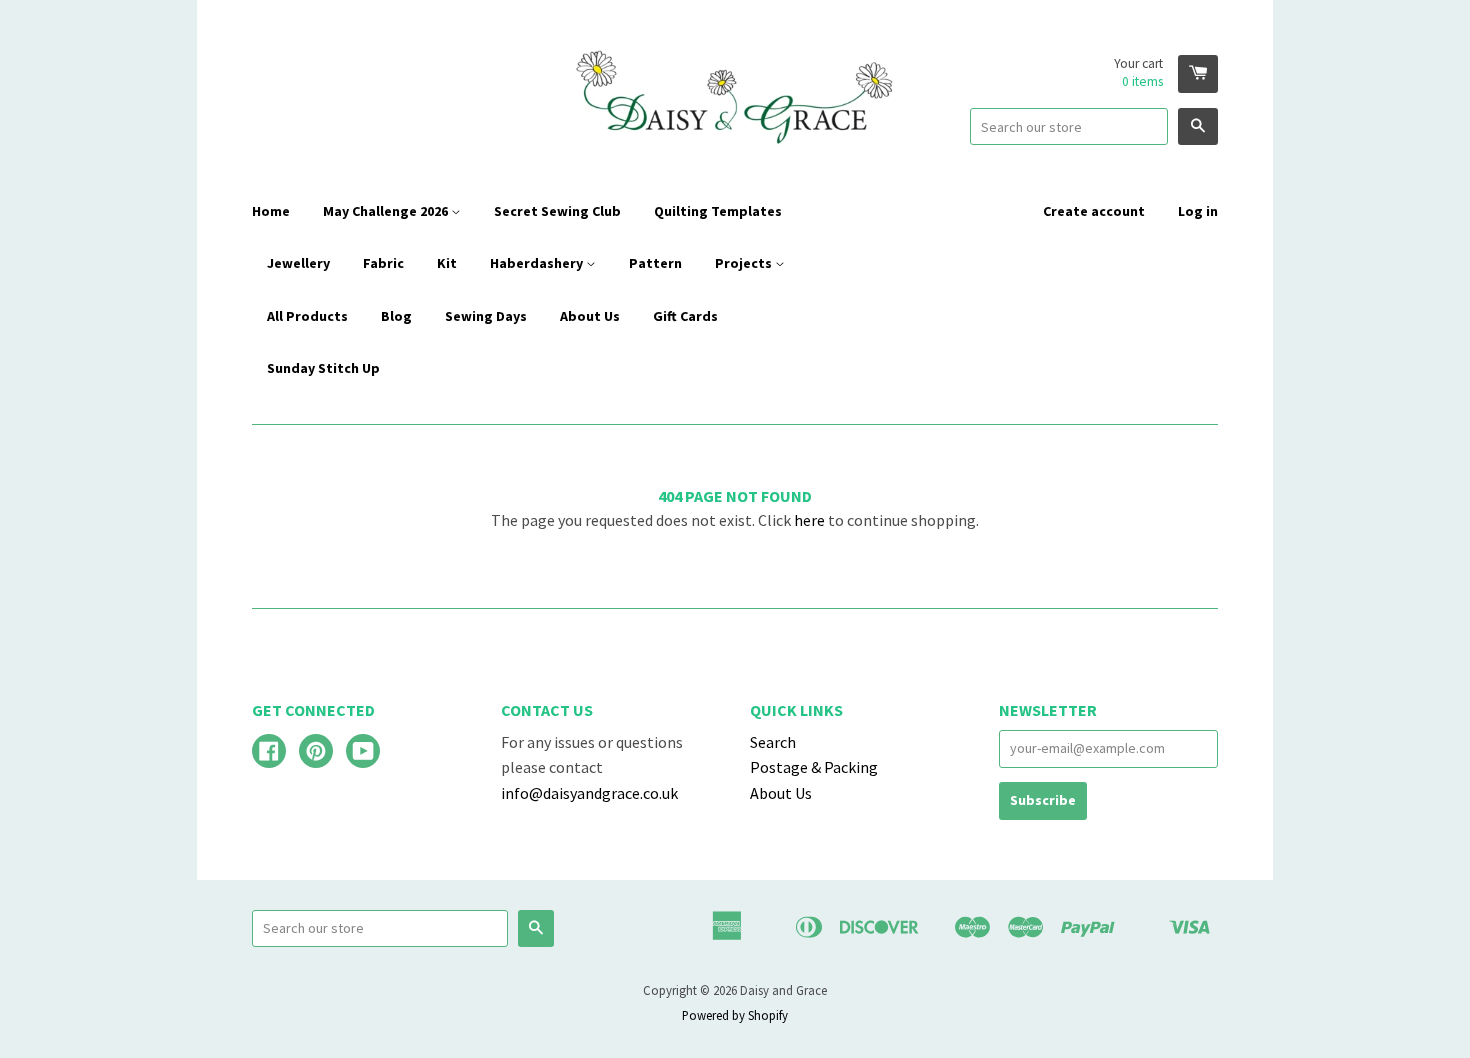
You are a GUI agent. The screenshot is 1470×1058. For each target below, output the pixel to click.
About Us (590, 316)
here (809, 520)
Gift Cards (685, 316)
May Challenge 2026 (387, 211)
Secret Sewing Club (557, 211)
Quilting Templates (718, 211)
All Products (307, 316)
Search (773, 742)
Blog (396, 316)
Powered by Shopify (735, 1015)
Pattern (655, 263)
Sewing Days (486, 316)
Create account (1094, 211)
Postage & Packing (814, 767)
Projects (745, 263)
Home (271, 211)
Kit (447, 263)
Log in (1198, 211)
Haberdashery (538, 263)
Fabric (383, 263)
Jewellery (298, 263)
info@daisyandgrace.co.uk (589, 793)
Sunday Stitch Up (323, 368)
